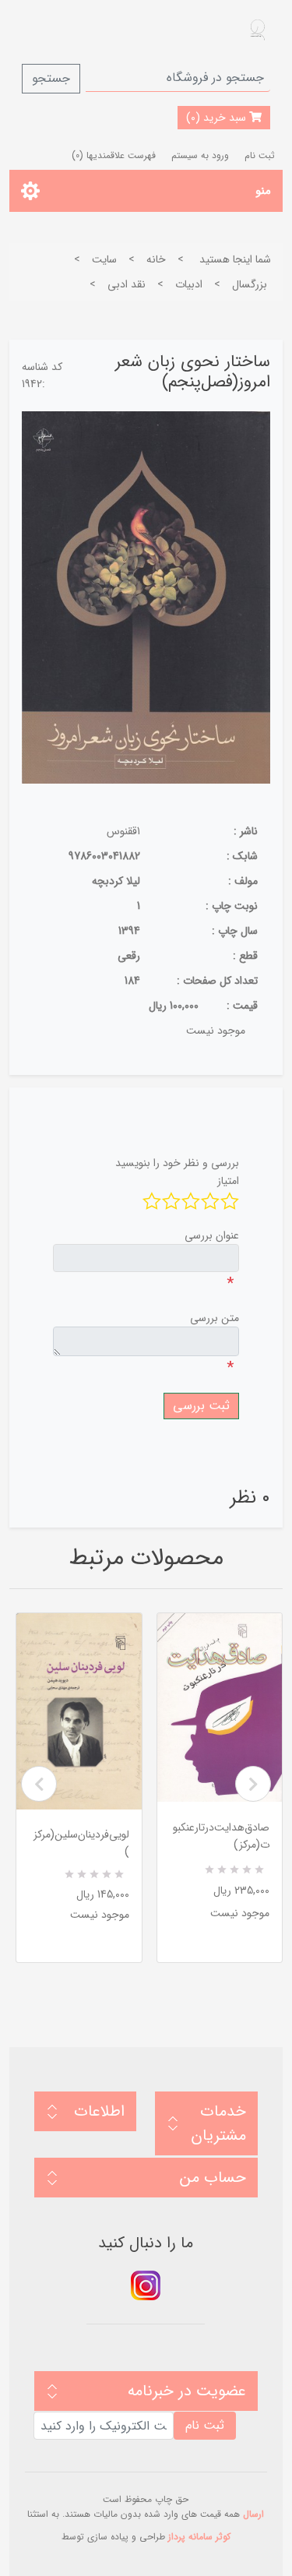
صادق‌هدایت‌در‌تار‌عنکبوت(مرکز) (221, 1836)
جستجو (51, 78)
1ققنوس (123, 831)
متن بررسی (215, 1318)
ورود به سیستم (200, 155)
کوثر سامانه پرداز (199, 2537)
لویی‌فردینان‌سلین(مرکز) (81, 1843)
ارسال (253, 2514)
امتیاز (228, 1181)
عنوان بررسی (212, 1235)
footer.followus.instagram (146, 2285)
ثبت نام (260, 155)
